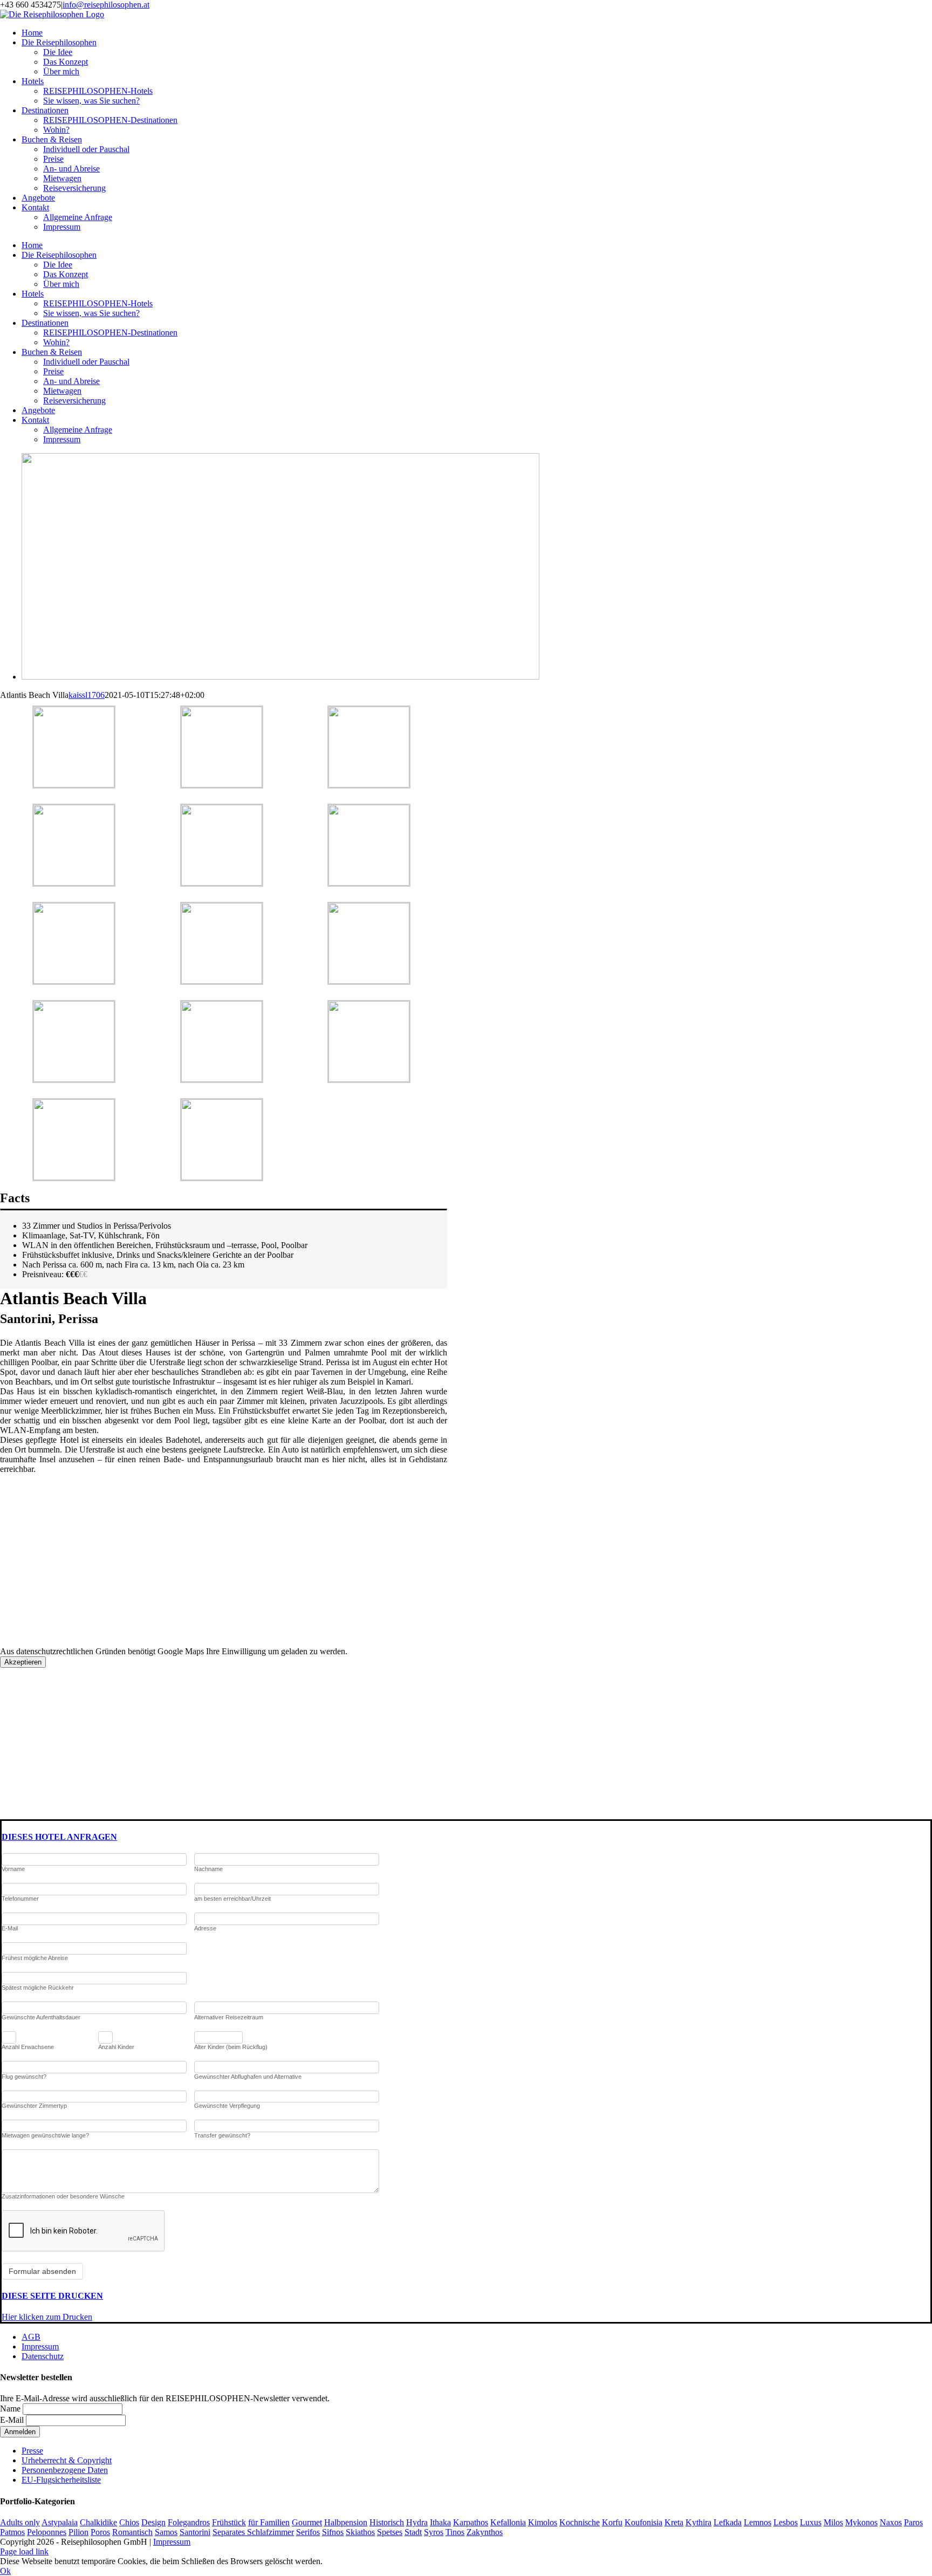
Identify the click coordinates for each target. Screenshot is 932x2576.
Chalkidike (98, 2522)
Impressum (40, 2347)
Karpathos (471, 2522)
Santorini (195, 2532)
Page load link (24, 2551)
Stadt (413, 2532)
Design (153, 2522)
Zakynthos (485, 2532)
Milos (833, 2522)
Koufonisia (643, 2522)
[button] (59, 1837)
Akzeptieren (23, 1662)
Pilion (78, 2532)
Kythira (698, 2522)
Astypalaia (60, 2522)
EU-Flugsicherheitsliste (61, 2480)
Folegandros (189, 2522)
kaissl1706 (87, 695)
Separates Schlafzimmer (253, 2532)
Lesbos (786, 2522)
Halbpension (346, 2522)
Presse (32, 2451)
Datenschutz (43, 2356)
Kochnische (580, 2522)
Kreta (674, 2522)
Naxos (891, 2522)
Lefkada (728, 2522)
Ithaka (440, 2522)
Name (10, 2409)
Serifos (308, 2532)
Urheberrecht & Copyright (67, 2460)
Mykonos (861, 2522)
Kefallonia (508, 2522)
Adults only (20, 2522)
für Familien (269, 2522)
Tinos (455, 2532)
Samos (166, 2532)
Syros (434, 2532)
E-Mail (12, 2420)
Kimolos (543, 2522)
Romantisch (132, 2532)
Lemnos (758, 2522)
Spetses (390, 2532)
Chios (129, 2522)
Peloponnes (47, 2532)
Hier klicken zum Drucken (47, 2317)
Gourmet (307, 2522)
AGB (31, 2337)
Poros (100, 2532)
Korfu (612, 2522)
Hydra (417, 2522)
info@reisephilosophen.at (106, 5)
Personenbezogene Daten (65, 2470)
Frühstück (229, 2522)
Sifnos (333, 2532)
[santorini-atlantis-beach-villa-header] (280, 677)
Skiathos (360, 2532)
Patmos (12, 2532)
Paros (913, 2522)
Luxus (811, 2522)
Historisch (387, 2522)
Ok (5, 2571)
